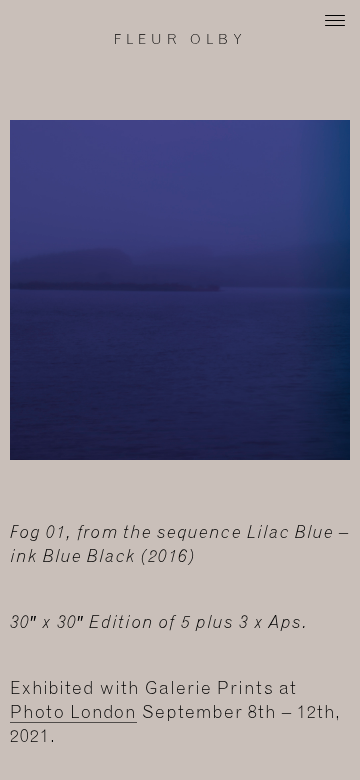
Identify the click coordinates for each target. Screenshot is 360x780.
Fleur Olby (180, 40)
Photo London (73, 713)
